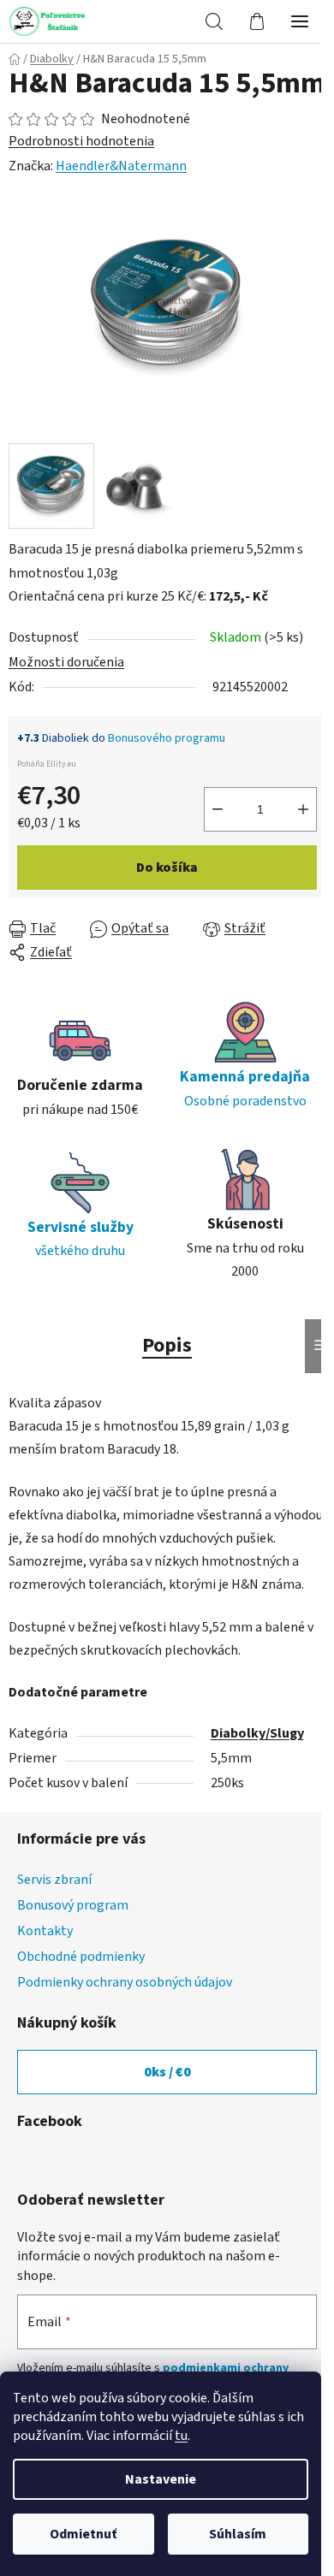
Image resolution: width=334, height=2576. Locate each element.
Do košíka (167, 868)
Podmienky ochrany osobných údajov (125, 1982)
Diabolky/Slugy (257, 1733)
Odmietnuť (83, 2534)
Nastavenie (161, 2479)
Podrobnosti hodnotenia (81, 141)
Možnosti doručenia (66, 662)
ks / (167, 2072)
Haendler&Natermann (121, 166)
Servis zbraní (54, 1880)
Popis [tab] (167, 1345)
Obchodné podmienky (81, 1957)
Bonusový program (73, 1905)
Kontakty (45, 1931)
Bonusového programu (167, 738)
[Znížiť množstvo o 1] (218, 809)
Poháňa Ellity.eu (47, 764)
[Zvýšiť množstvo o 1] (303, 809)
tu (181, 2436)
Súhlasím (238, 2534)
